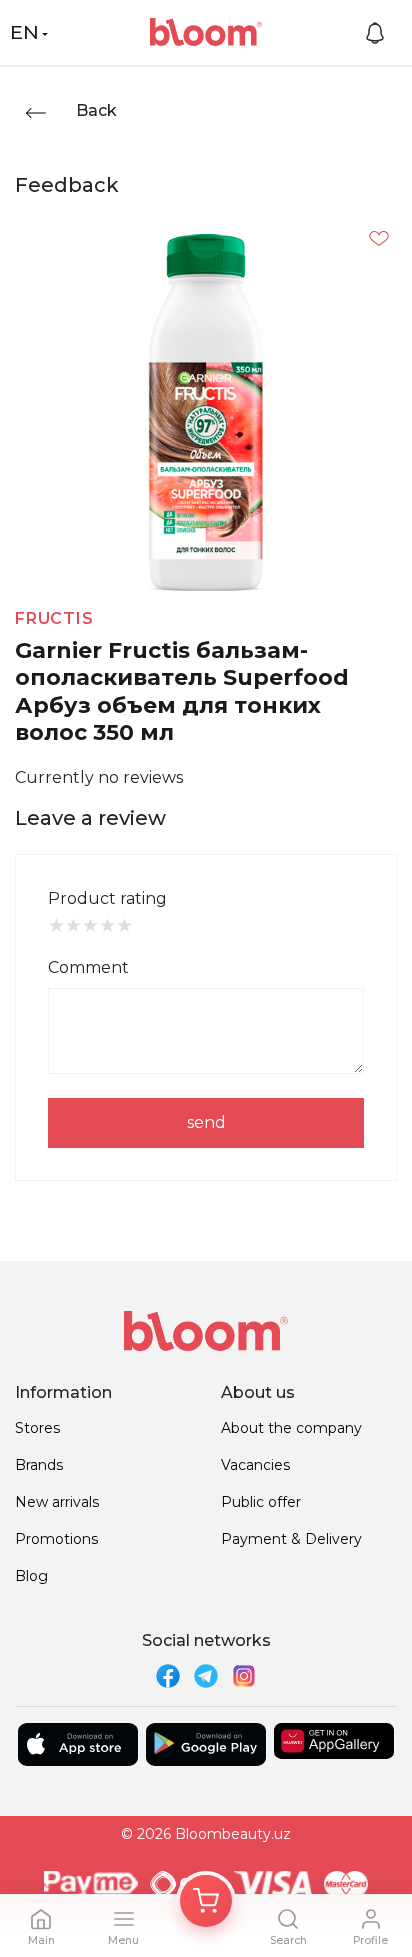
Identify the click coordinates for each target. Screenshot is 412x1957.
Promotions (56, 1539)
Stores (37, 1428)
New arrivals (57, 1502)
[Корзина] (206, 1901)
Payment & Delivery (291, 1539)
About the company (291, 1428)
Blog (31, 1576)
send (206, 1122)
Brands (39, 1465)
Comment (88, 967)
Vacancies (255, 1465)
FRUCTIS (54, 618)
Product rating (107, 898)
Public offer (261, 1502)
